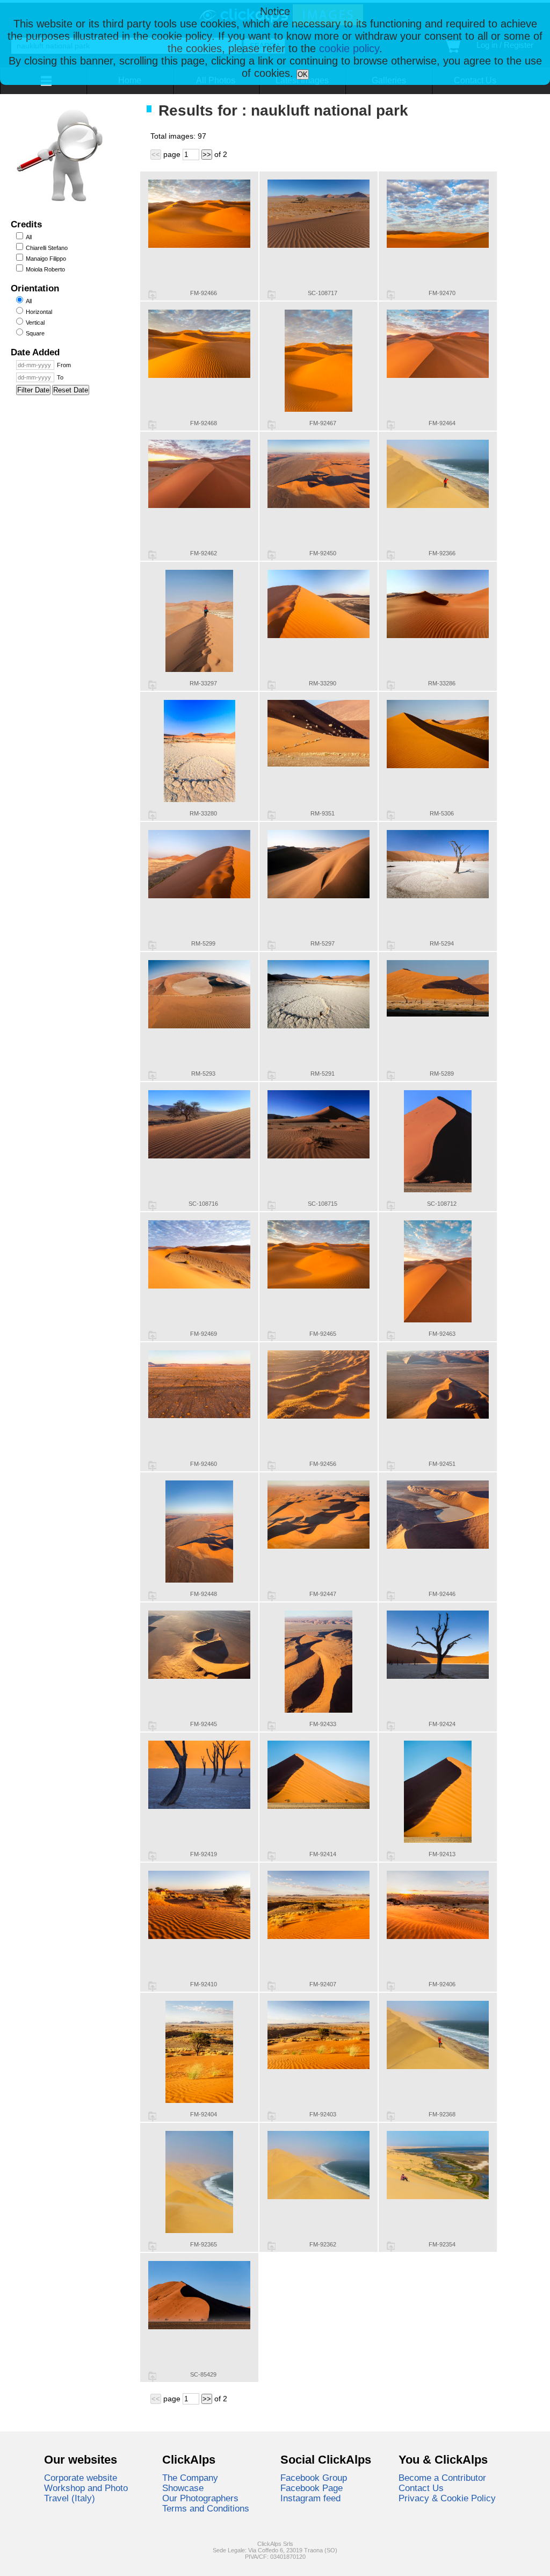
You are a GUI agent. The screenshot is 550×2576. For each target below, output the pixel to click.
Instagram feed (310, 2498)
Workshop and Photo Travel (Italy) (86, 2493)
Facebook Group (314, 2478)
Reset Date (71, 390)
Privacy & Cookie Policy (447, 2498)
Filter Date (33, 390)
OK (303, 74)
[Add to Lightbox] (152, 295)
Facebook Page (312, 2488)
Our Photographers (200, 2498)
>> (207, 155)
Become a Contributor (442, 2478)
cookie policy (349, 48)
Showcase (183, 2488)
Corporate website (81, 2478)
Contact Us (421, 2488)
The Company (190, 2478)
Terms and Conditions (206, 2508)
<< (156, 155)
